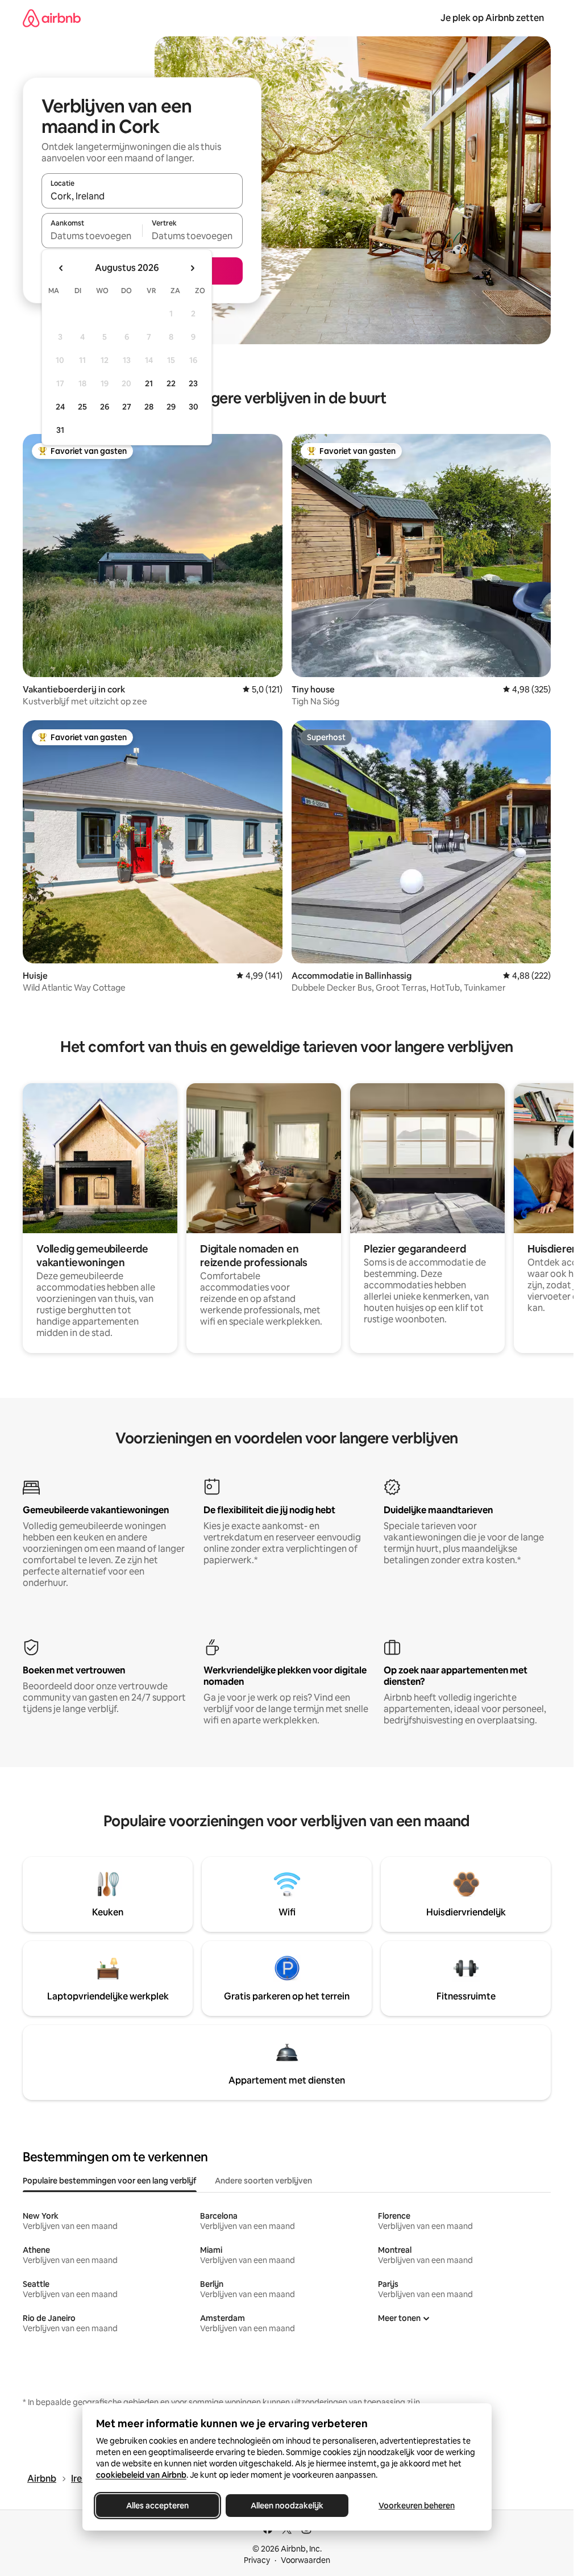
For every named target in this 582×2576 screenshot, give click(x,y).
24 (60, 407)
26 (105, 407)
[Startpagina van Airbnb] (52, 18)
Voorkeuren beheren (417, 2506)
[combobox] (142, 196)
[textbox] (92, 236)
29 (171, 407)
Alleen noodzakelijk (287, 2506)
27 (127, 407)
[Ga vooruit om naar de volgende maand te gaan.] (192, 268)
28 (149, 407)
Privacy (257, 2560)
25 (82, 407)
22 (171, 383)
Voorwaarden (305, 2560)
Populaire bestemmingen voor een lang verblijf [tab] (110, 2181)
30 (194, 407)
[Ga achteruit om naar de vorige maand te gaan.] (61, 268)
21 (149, 383)
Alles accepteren (157, 2506)
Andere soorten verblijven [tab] (263, 2181)
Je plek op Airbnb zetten (492, 18)
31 (60, 430)
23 (193, 383)
